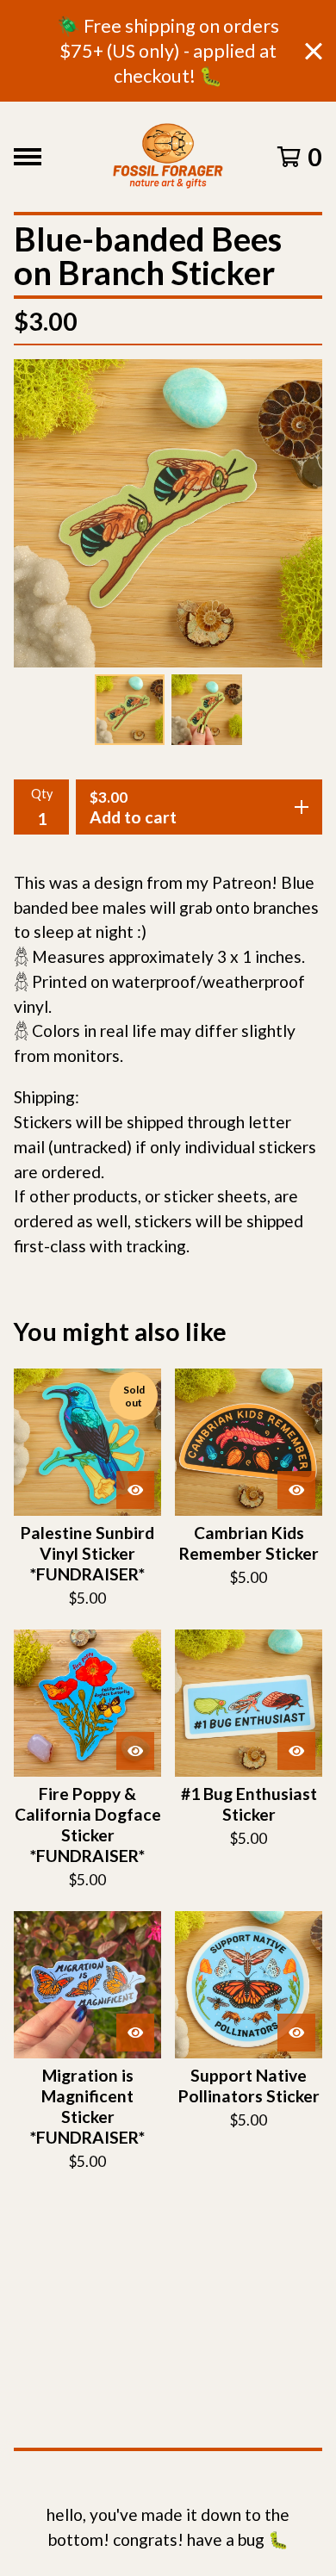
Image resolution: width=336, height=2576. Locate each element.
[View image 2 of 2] (207, 710)
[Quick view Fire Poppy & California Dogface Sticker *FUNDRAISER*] (135, 1751)
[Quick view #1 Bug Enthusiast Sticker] (296, 1751)
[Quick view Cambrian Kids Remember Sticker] (296, 1490)
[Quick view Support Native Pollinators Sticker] (296, 2033)
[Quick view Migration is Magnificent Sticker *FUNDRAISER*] (135, 2033)
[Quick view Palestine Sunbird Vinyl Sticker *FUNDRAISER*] (135, 1490)
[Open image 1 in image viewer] (168, 513)
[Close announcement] (314, 51)
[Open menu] (28, 157)
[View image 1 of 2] (130, 710)
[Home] (168, 157)
